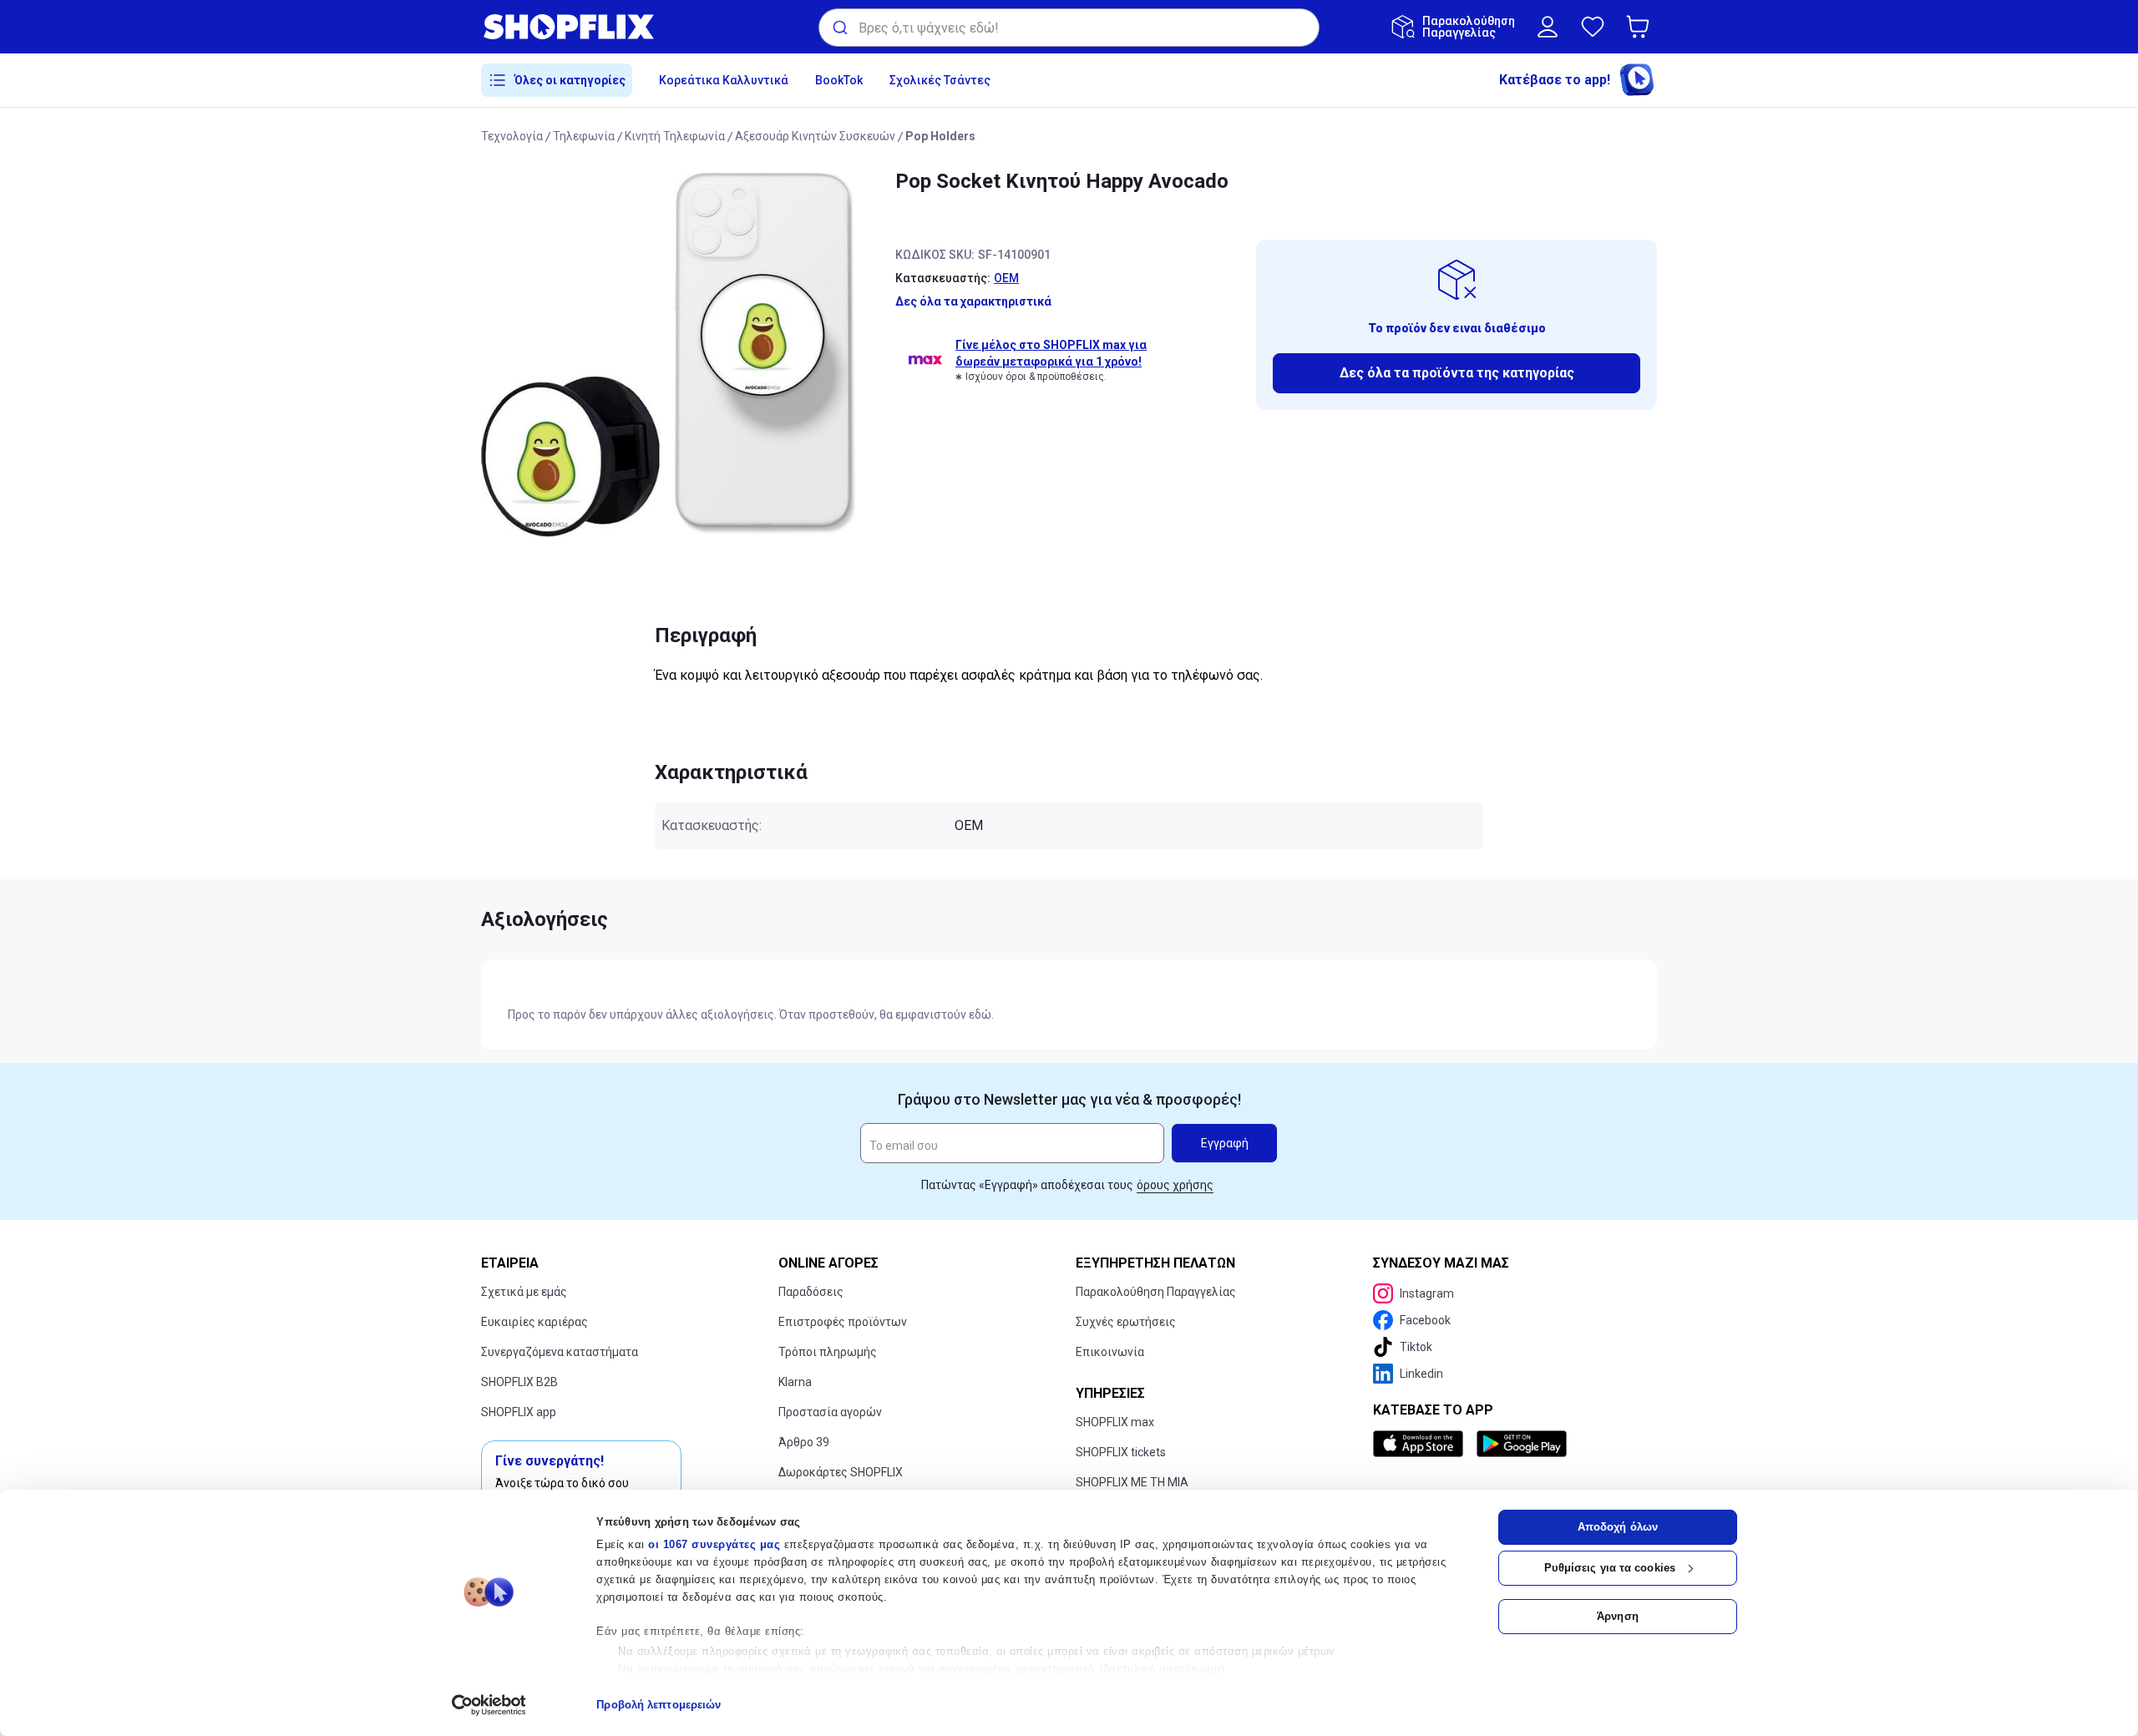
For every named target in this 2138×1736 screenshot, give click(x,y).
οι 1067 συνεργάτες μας (714, 1544)
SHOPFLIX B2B (519, 1382)
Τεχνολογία (512, 136)
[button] (1641, 27)
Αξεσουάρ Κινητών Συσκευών (815, 136)
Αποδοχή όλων (1618, 1527)
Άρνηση (1618, 1616)
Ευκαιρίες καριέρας (534, 1322)
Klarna (795, 1382)
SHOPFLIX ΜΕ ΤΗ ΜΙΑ (1132, 1482)
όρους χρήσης (1175, 1185)
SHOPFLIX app (519, 1412)
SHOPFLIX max (1115, 1422)
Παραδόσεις (811, 1292)
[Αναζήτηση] (839, 28)
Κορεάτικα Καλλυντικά (724, 80)
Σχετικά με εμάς (524, 1292)
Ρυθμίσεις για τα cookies (1610, 1568)
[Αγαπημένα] (1593, 27)
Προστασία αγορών (830, 1412)
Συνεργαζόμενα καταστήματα (560, 1352)
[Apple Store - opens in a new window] (1421, 1444)
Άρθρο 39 (804, 1442)
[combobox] (1069, 28)
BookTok (839, 80)
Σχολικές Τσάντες (940, 80)
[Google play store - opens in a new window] (1522, 1444)
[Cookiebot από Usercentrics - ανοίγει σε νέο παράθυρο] (489, 1705)
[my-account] (1548, 27)
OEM (1006, 278)
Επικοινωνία (1110, 1352)
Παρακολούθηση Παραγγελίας (1156, 1292)
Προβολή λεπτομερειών (659, 1705)
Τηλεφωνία (584, 136)
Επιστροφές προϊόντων (843, 1322)
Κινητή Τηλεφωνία (675, 136)
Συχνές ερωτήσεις (1126, 1322)
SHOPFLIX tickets (1121, 1452)
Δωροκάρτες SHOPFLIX (841, 1472)
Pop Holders (940, 136)
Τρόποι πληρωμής (828, 1352)
